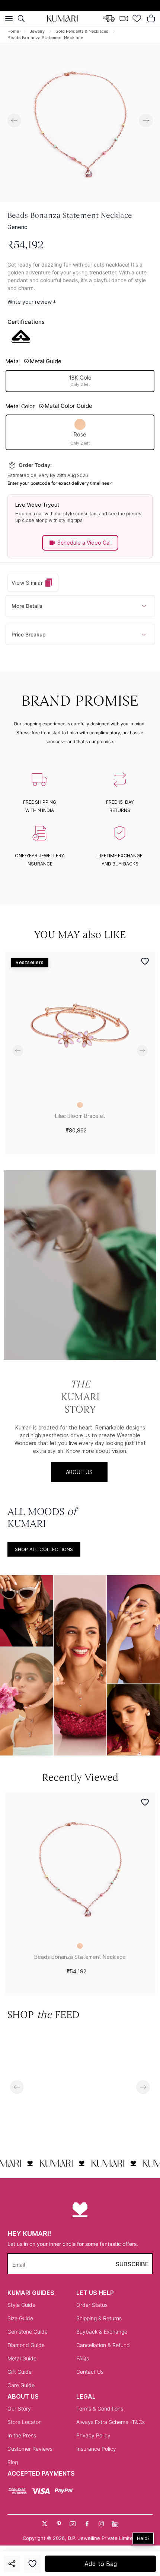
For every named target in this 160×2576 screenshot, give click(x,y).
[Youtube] (73, 2524)
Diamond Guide (26, 2345)
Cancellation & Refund (103, 2345)
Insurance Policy (96, 2449)
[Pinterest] (59, 2524)
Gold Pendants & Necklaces (82, 31)
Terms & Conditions (100, 2409)
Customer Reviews (30, 2449)
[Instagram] (101, 2524)
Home (13, 31)
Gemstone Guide (28, 2332)
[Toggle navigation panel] (9, 19)
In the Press (22, 2435)
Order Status (92, 2305)
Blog (13, 2462)
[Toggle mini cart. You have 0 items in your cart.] (151, 19)
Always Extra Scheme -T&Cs (111, 2422)
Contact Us (90, 2372)
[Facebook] (87, 2524)
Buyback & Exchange (102, 2332)
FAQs (83, 2358)
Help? (143, 2538)
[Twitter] (45, 2524)
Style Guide (21, 2305)
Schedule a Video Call (84, 543)
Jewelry (37, 31)
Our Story (19, 2409)
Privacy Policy (93, 2435)
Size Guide (20, 2318)
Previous (14, 120)
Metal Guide (22, 2358)
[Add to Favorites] (32, 2564)
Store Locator (24, 2422)
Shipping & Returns (99, 2318)
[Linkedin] (115, 2524)
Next (146, 120)
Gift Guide (20, 2372)
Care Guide (21, 2385)
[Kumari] (63, 19)
